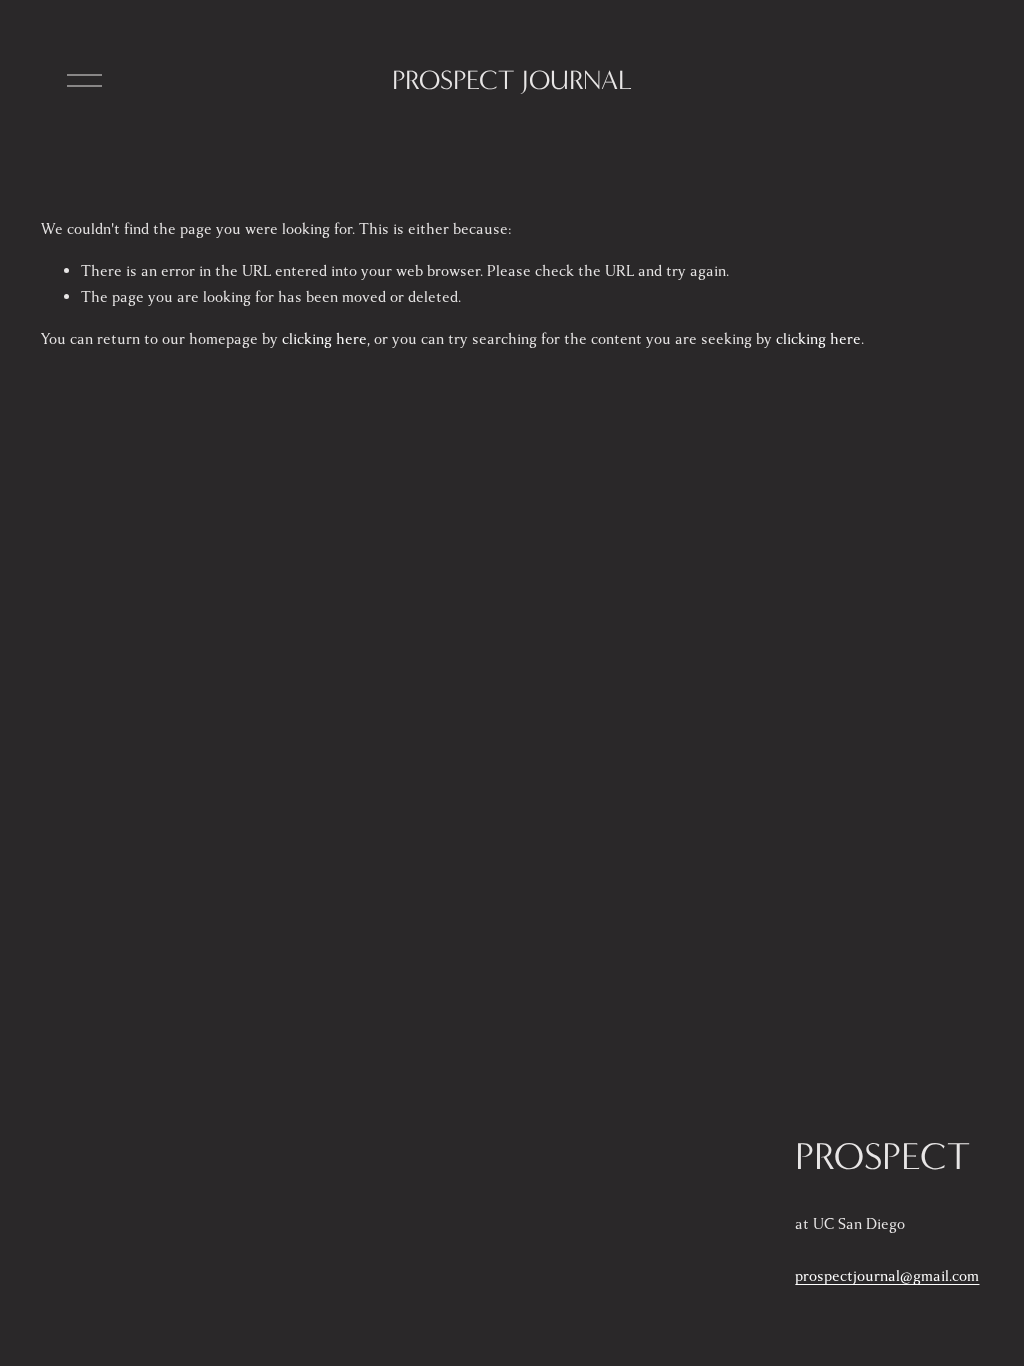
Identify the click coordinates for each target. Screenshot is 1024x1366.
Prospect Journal (512, 80)
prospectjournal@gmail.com (887, 1276)
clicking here (324, 339)
